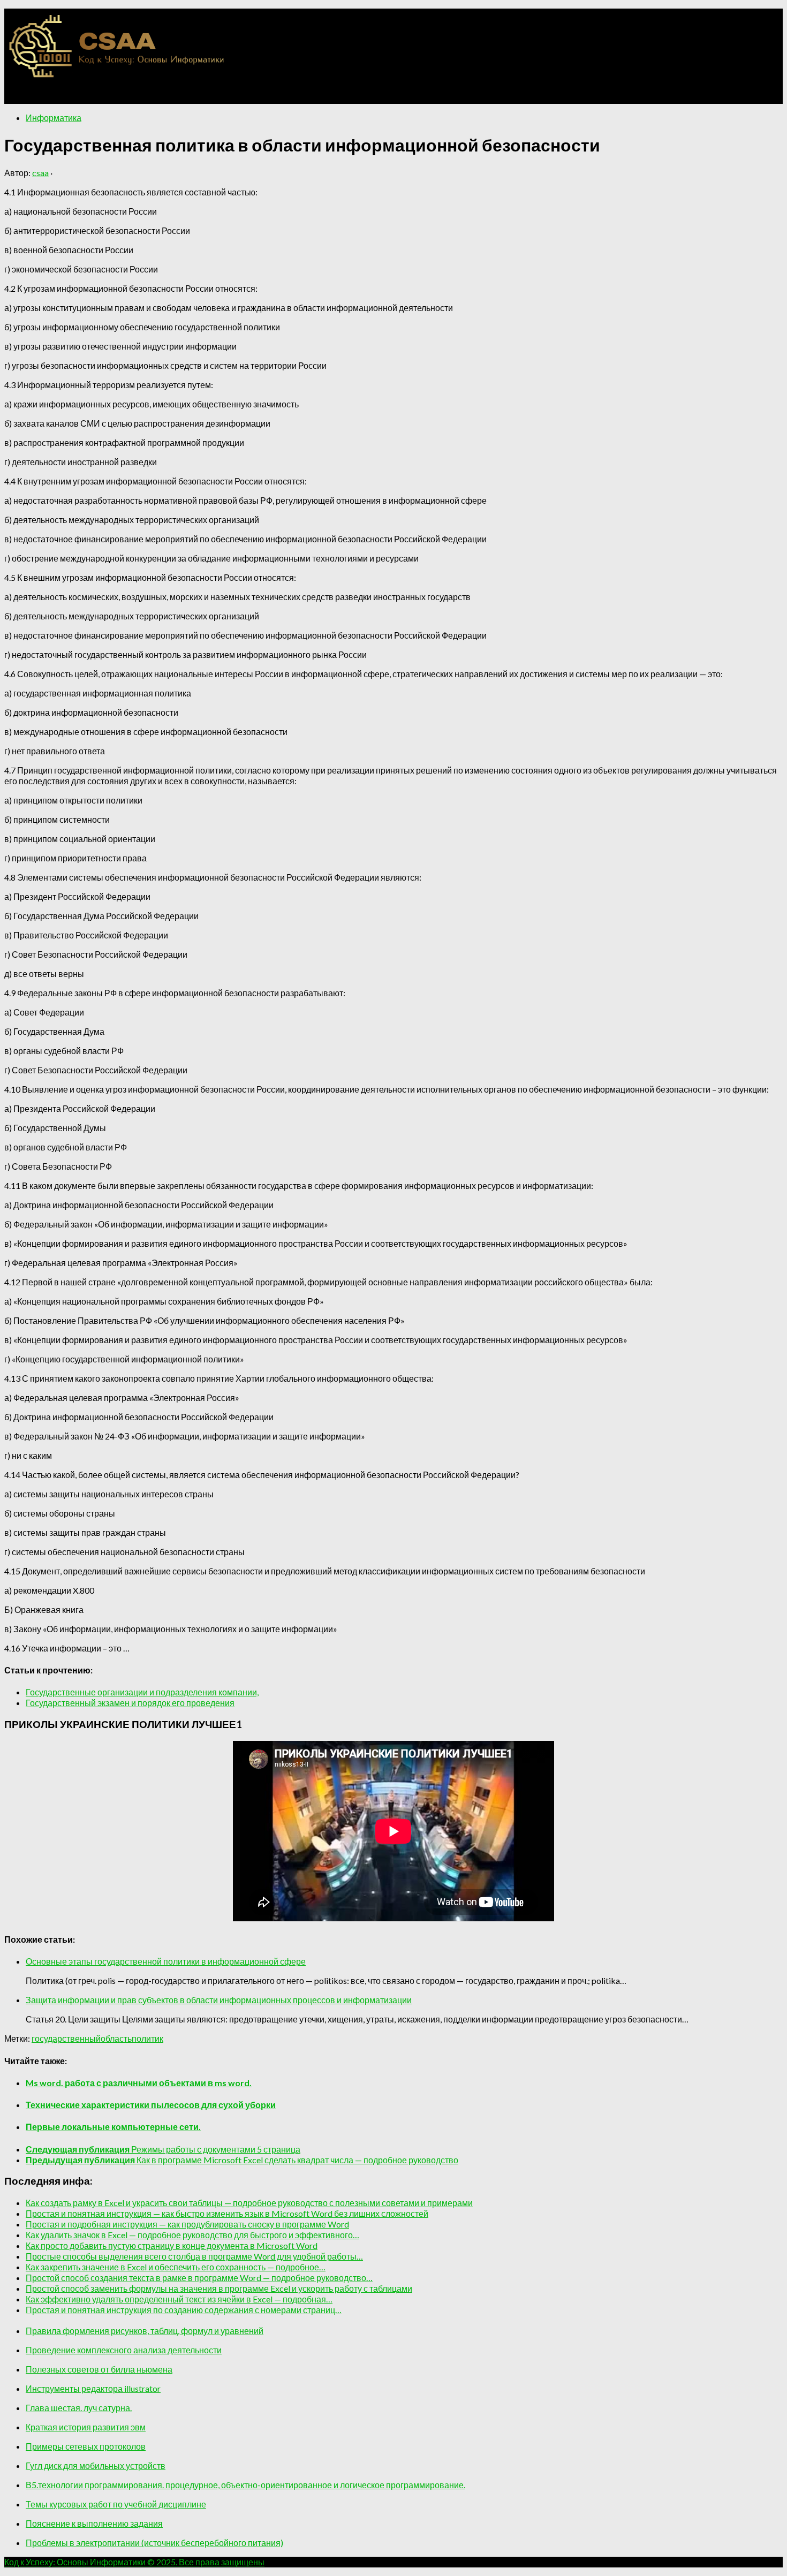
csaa (40, 173)
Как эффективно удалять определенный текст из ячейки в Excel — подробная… (179, 2299)
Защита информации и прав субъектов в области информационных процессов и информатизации (219, 2000)
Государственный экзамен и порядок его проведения (130, 1703)
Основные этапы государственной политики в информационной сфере (166, 1961)
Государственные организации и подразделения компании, (142, 1692)
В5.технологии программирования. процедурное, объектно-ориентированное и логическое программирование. (245, 2485)
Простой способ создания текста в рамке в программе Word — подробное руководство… (199, 2278)
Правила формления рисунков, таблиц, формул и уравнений (145, 2331)
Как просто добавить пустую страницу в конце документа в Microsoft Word (172, 2245)
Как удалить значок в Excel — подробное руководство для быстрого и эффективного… (192, 2235)
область (116, 2038)
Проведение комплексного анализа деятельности (124, 2350)
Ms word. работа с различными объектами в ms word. (139, 2083)
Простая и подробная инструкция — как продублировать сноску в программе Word (187, 2224)
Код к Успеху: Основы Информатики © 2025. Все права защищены (134, 2562)
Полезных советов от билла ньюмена (99, 2369)
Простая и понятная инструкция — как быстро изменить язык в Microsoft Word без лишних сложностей (227, 2213)
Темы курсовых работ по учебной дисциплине (116, 2504)
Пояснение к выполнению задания (94, 2523)
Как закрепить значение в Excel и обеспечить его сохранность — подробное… (176, 2267)
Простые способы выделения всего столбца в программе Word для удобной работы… (194, 2256)
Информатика (54, 118)
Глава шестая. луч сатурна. (79, 2408)
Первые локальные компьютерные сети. (113, 2127)
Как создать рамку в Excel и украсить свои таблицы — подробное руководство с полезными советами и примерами (249, 2203)
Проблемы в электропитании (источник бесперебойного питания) (154, 2543)
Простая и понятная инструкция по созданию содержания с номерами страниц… (184, 2310)
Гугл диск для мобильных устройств (96, 2465)
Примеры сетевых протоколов (86, 2446)
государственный (66, 2038)
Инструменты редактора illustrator (93, 2388)
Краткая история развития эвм (86, 2427)
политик (147, 2038)
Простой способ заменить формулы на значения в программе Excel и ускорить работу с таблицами (219, 2288)
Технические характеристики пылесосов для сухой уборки (151, 2105)
